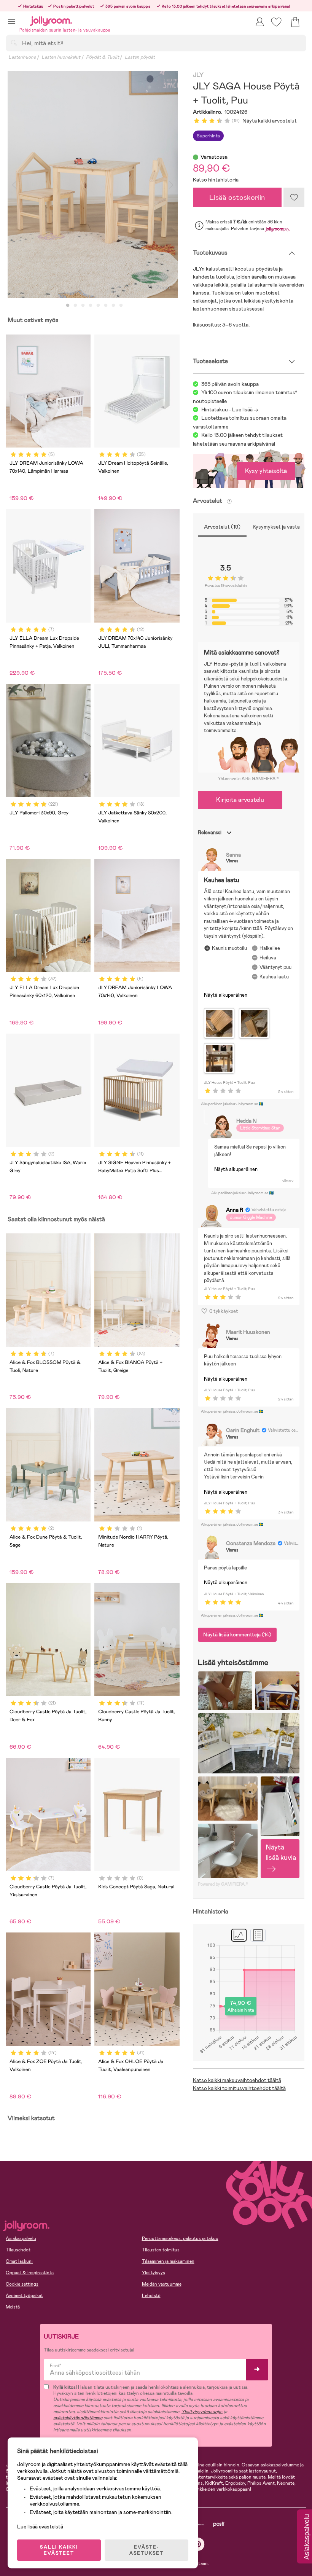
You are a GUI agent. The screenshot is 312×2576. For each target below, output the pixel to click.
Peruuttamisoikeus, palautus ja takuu (180, 2238)
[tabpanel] (93, 185)
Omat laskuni (19, 2261)
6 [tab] (106, 306)
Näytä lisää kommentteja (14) (237, 1634)
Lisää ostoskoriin (237, 197)
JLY (198, 75)
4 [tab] (91, 306)
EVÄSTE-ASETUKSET (146, 2550)
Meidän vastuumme (162, 2284)
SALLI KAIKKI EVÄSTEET (59, 2550)
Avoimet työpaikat (24, 2296)
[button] (12, 21)
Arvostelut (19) (222, 527)
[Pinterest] (198, 2544)
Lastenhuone (22, 57)
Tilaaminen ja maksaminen (168, 2261)
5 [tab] (98, 306)
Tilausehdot (18, 2250)
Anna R (235, 1210)
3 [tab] (83, 306)
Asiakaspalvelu (21, 2238)
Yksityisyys (154, 2273)
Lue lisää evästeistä (40, 2527)
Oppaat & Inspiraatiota (30, 2273)
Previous (14, 185)
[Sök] (14, 43)
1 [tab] (68, 306)
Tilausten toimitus (161, 2250)
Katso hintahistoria (216, 180)
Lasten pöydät (140, 57)
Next (171, 185)
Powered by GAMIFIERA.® (223, 1884)
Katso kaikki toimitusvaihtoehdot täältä (239, 2088)
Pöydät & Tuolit (103, 57)
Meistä (13, 2307)
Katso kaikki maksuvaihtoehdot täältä (237, 2080)
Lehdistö (151, 2296)
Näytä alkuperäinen (226, 995)
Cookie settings (22, 2284)
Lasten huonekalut (61, 57)
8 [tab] (121, 306)
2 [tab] (75, 306)
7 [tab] (113, 306)
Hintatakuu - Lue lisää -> (230, 409)
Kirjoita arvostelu (240, 800)
